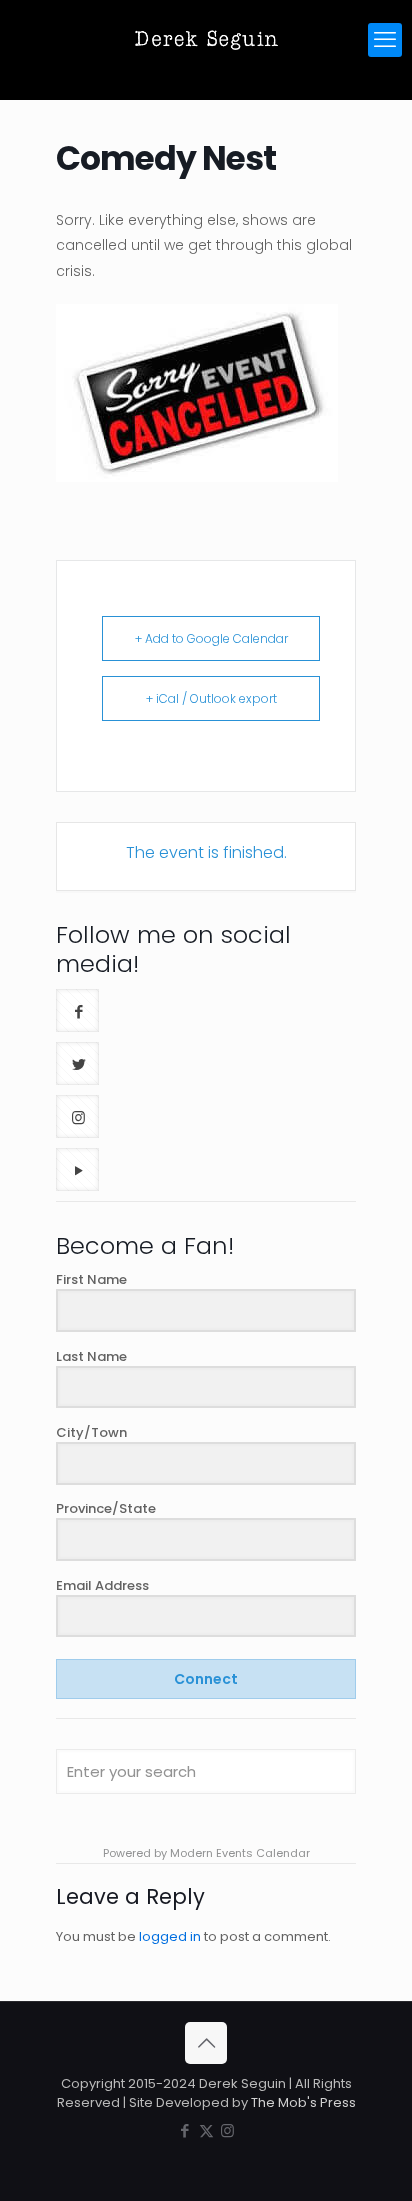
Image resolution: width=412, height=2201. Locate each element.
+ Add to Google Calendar (211, 638)
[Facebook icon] (185, 2130)
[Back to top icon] (206, 2043)
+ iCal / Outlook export (211, 698)
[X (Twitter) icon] (206, 2130)
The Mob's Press (303, 2102)
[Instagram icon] (227, 2130)
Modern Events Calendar (240, 1853)
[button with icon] (77, 1010)
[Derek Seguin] (206, 40)
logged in (170, 1936)
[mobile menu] (385, 40)
